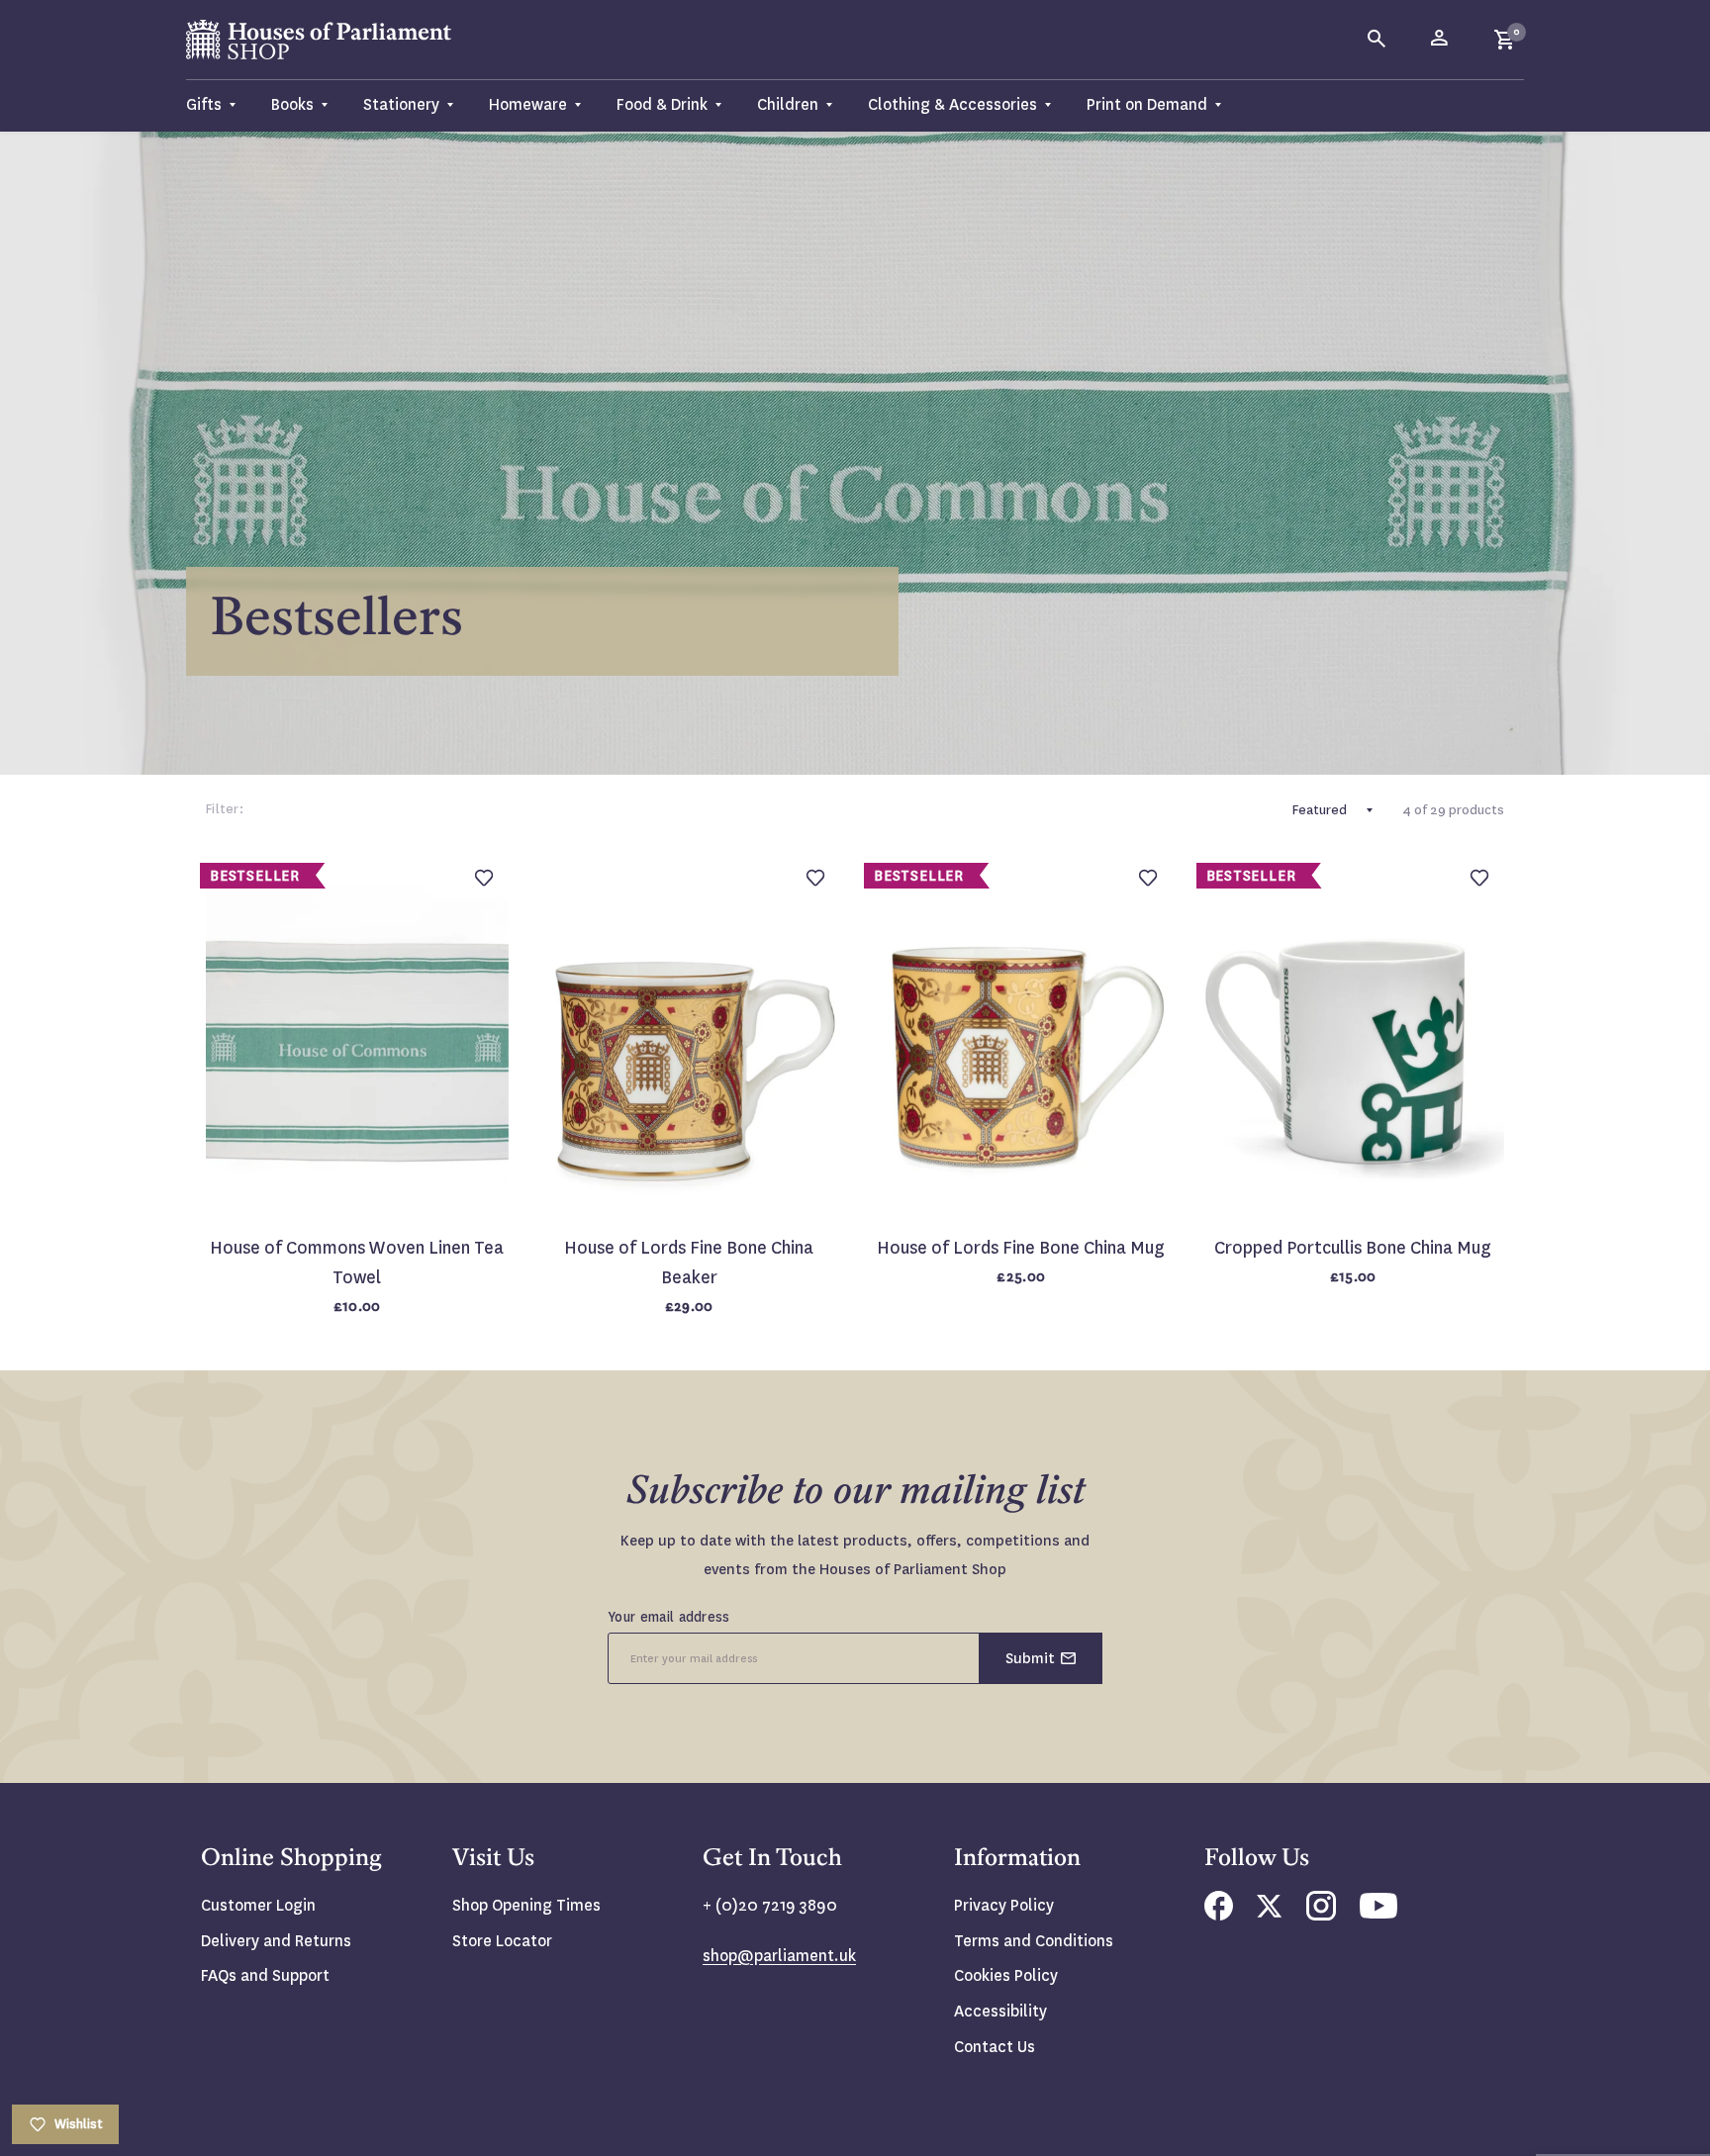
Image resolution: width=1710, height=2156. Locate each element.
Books (292, 104)
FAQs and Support (265, 1975)
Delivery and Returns (276, 1941)
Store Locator (502, 1941)
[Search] (1377, 40)
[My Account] (1441, 40)
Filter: (225, 809)
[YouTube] (1378, 1913)
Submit (1030, 1658)
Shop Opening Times (526, 1905)
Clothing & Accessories (952, 104)
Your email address (669, 1617)
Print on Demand (1147, 104)
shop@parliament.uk (779, 1956)
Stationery (401, 104)
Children (788, 104)
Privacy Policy (1004, 1905)
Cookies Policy (1006, 1975)
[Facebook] (1219, 1915)
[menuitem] (220, 105)
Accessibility (1000, 2011)
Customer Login (258, 1905)
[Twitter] (1270, 1912)
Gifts (204, 104)
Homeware (528, 104)
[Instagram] (1321, 1915)
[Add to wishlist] (1685, 25)
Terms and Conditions (1034, 1941)
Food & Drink (662, 104)
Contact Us (995, 2047)
